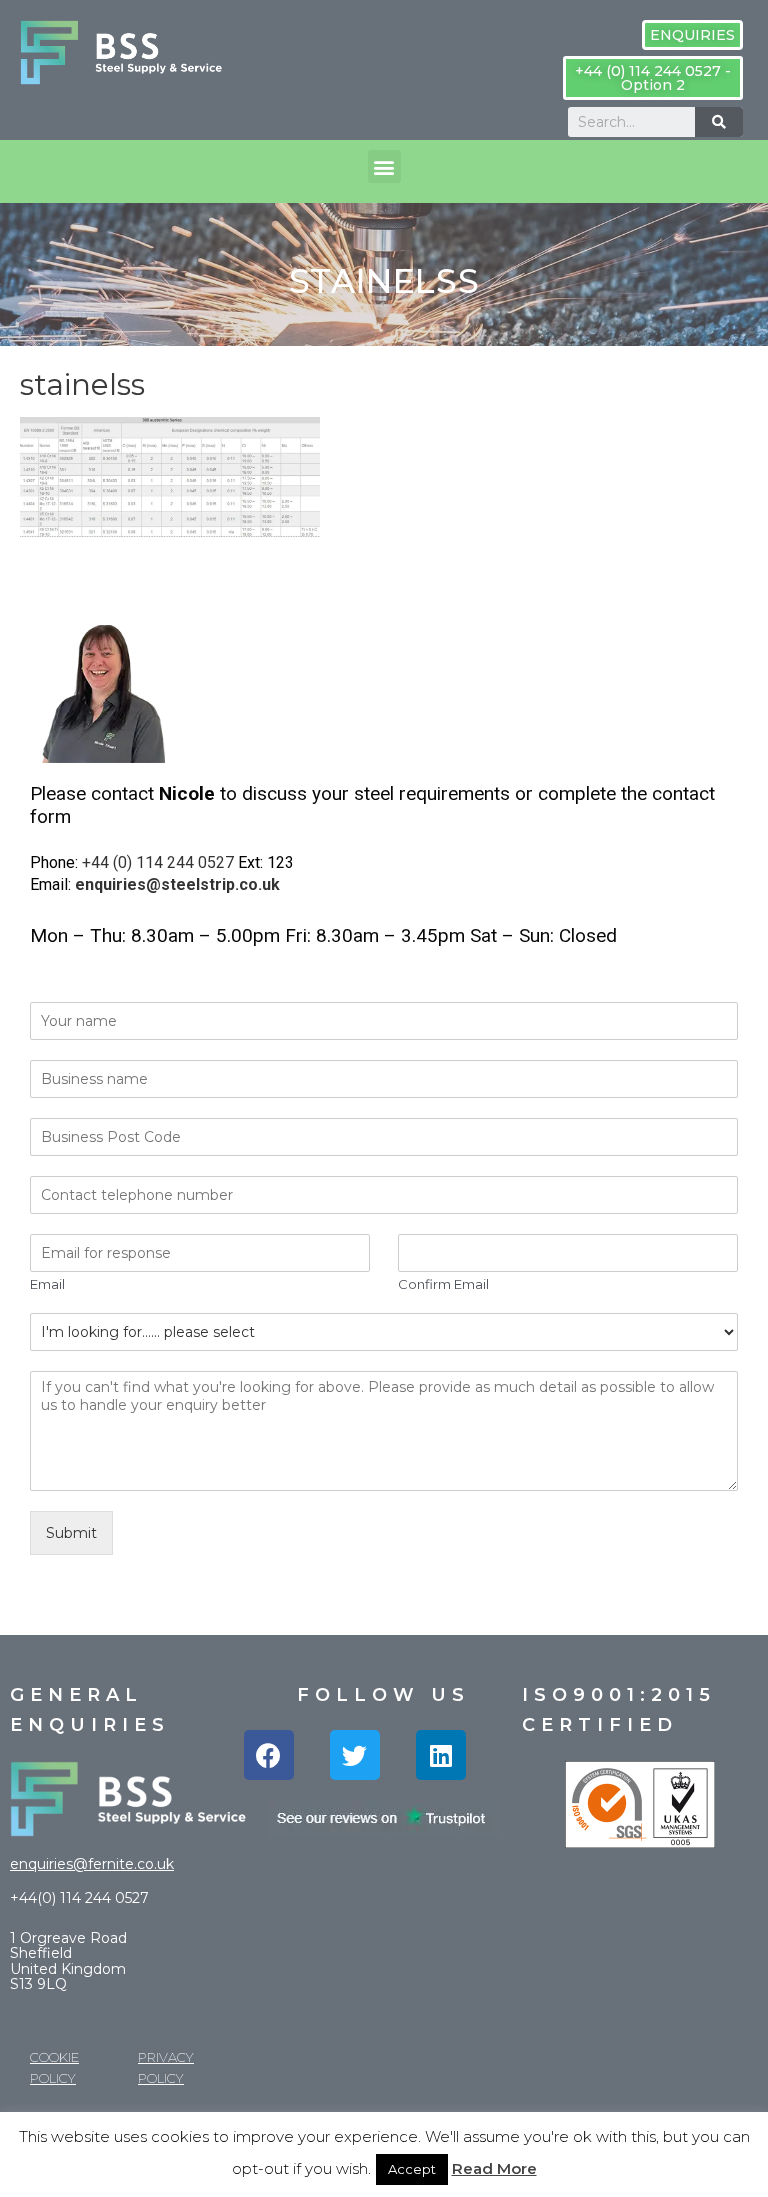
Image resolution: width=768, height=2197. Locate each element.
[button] (692, 35)
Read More (494, 2168)
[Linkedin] (441, 1755)
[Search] (719, 122)
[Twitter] (355, 1755)
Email (47, 1284)
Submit (71, 1533)
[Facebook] (269, 1755)
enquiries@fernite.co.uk (92, 1864)
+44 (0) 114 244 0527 (158, 862)
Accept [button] (412, 2169)
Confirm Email (443, 1284)
